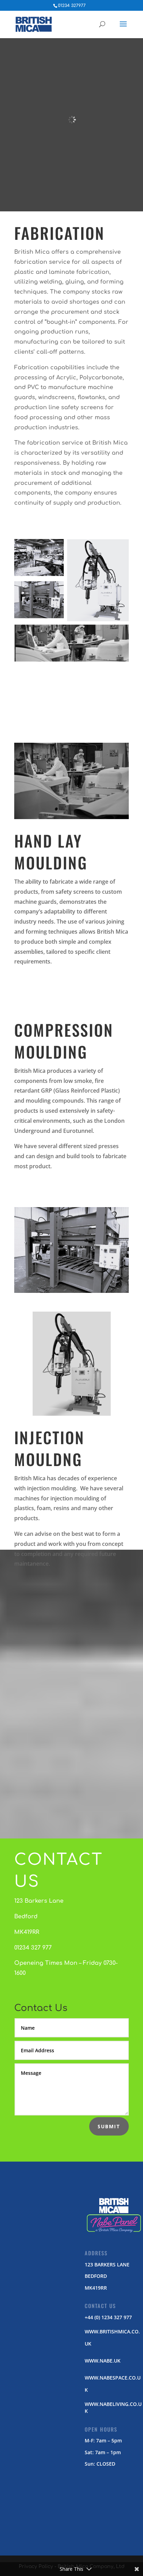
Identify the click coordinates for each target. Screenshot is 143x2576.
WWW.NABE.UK (103, 2361)
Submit (109, 2126)
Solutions (71, 1792)
